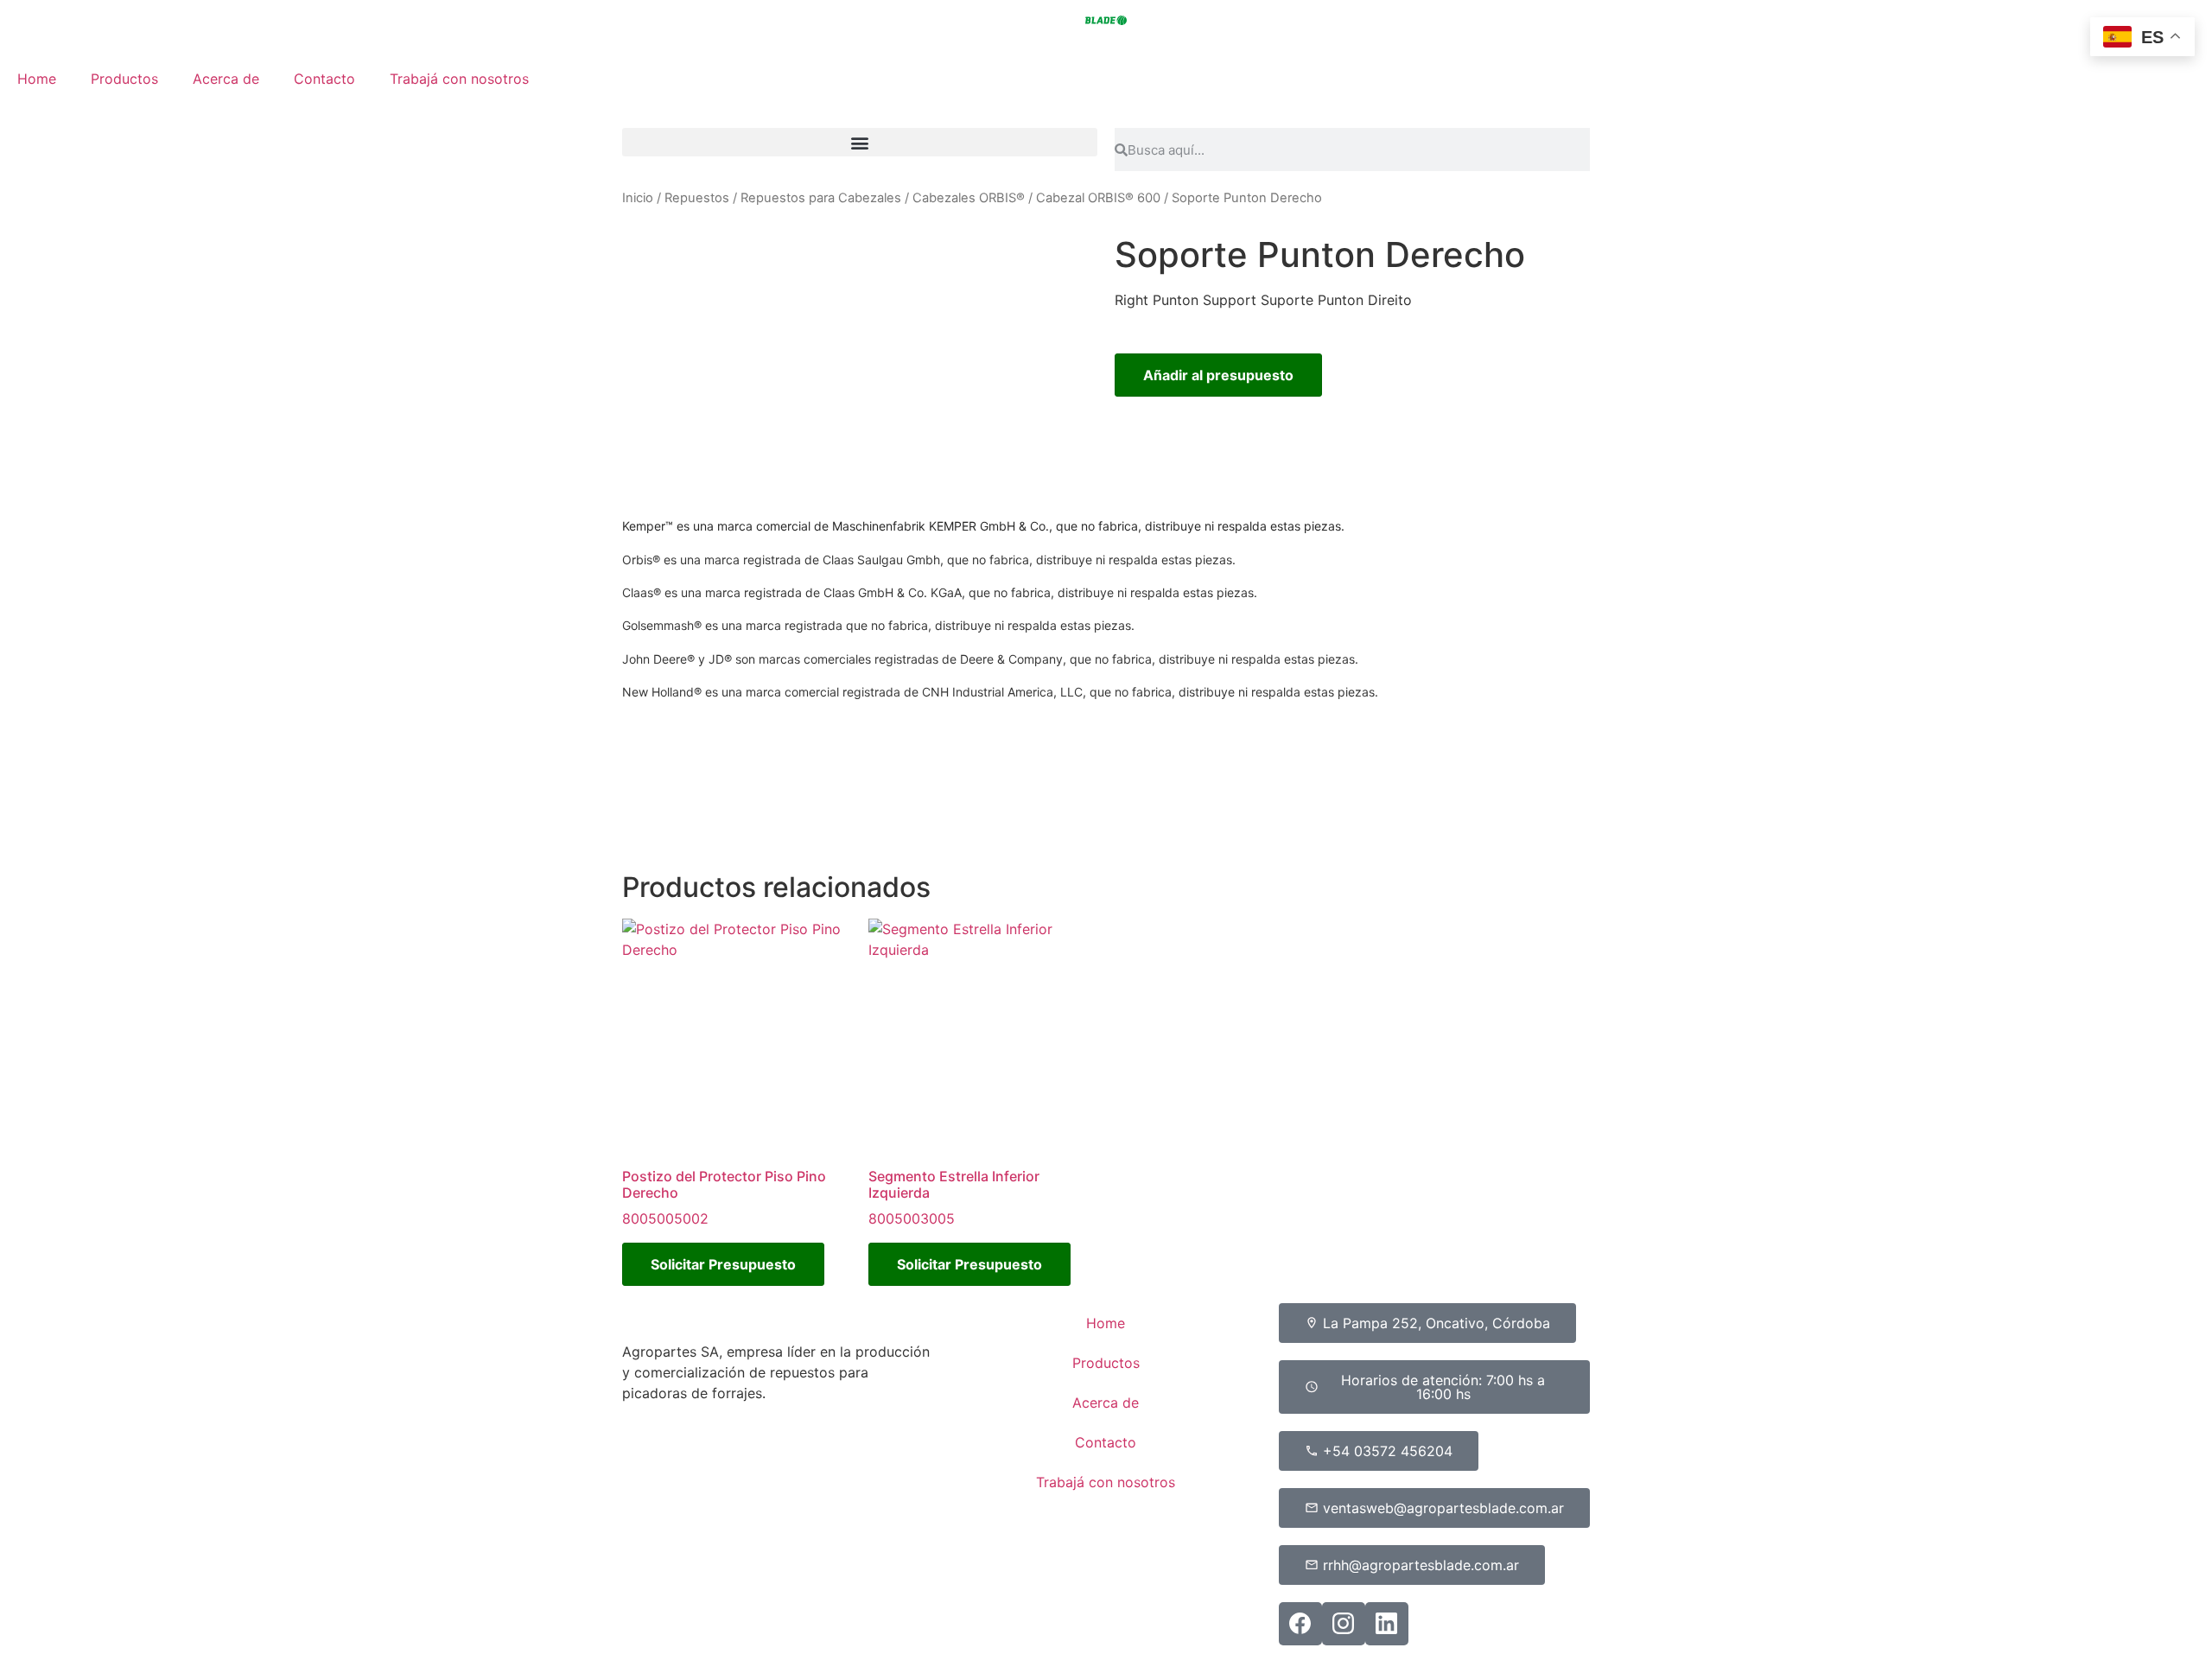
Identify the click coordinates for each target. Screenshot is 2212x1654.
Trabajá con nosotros (459, 79)
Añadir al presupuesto (1218, 375)
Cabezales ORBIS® (969, 198)
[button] (860, 142)
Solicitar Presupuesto (723, 1264)
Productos (124, 79)
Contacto (324, 79)
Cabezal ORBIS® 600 (1098, 198)
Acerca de (226, 79)
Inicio (638, 198)
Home (37, 79)
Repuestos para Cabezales (821, 198)
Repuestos (697, 198)
